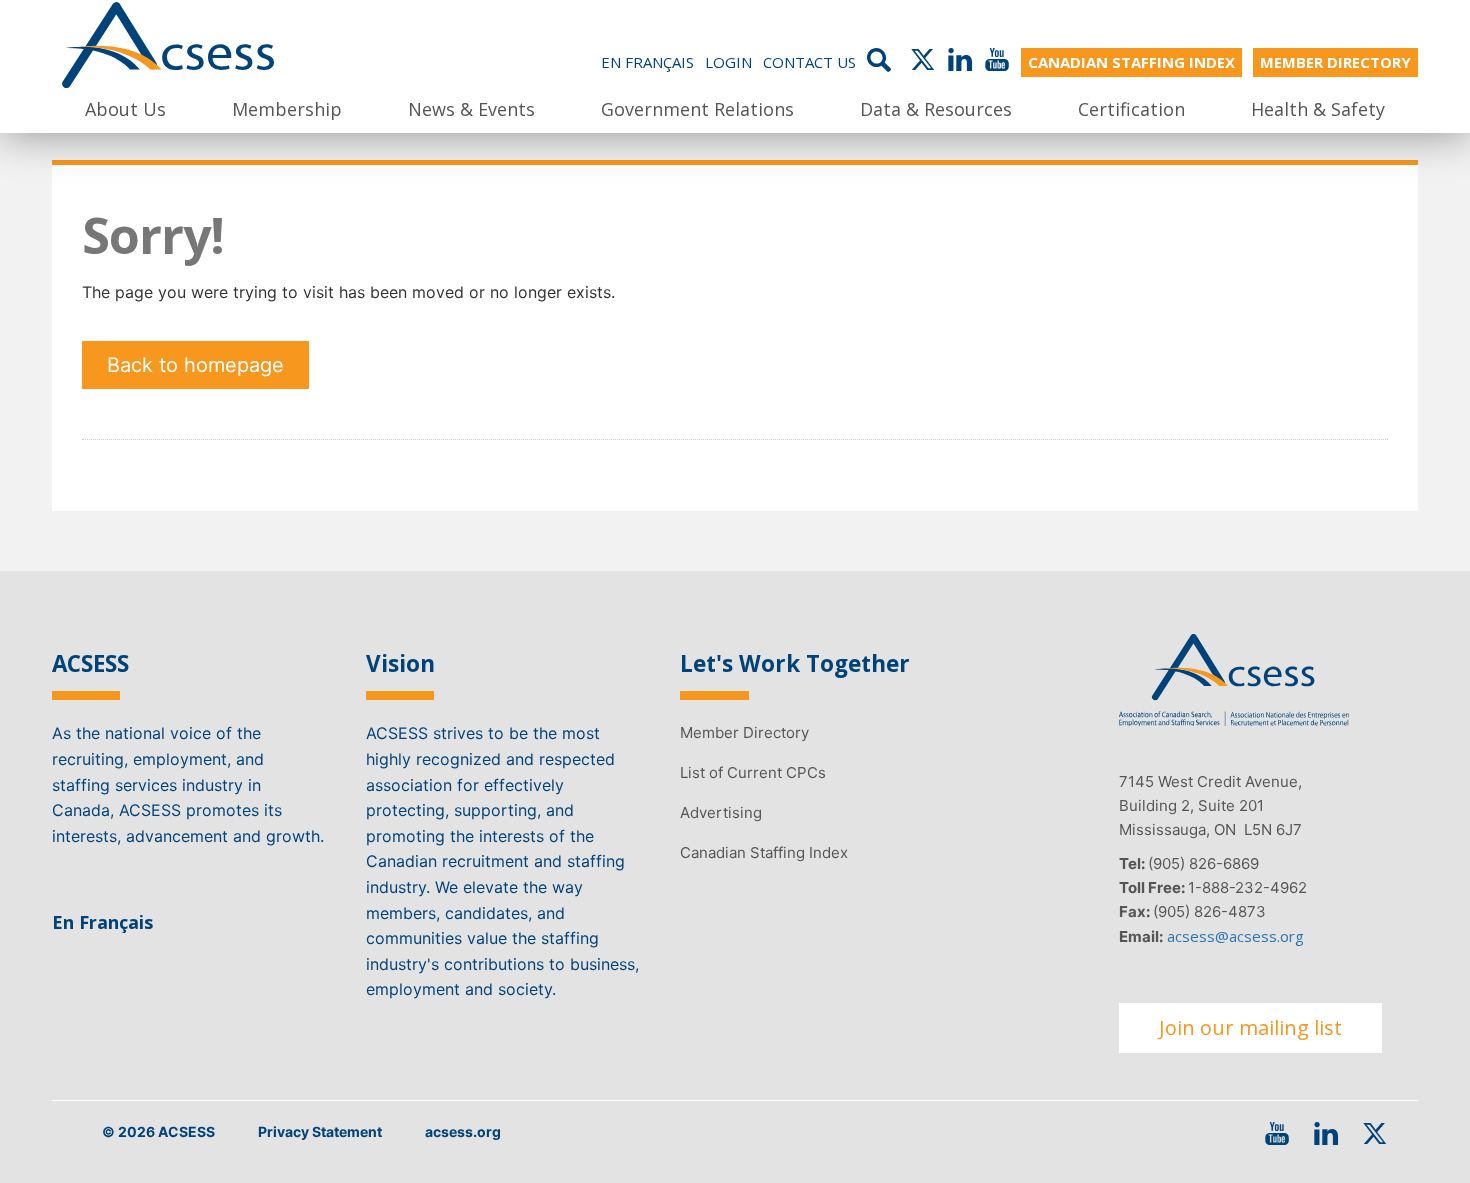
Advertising (721, 812)
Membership (287, 109)
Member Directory (744, 732)
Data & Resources (936, 109)
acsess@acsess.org (1235, 936)
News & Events (471, 109)
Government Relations (697, 109)
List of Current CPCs (753, 772)
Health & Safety (1318, 109)
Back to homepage (195, 365)
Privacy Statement (320, 1131)
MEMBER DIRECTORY (1335, 62)
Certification (1131, 109)
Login (728, 62)
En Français (647, 62)
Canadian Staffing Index (764, 852)
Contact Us (809, 62)
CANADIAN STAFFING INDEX (1131, 62)
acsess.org (463, 1131)
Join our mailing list (1250, 1027)
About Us (125, 109)
